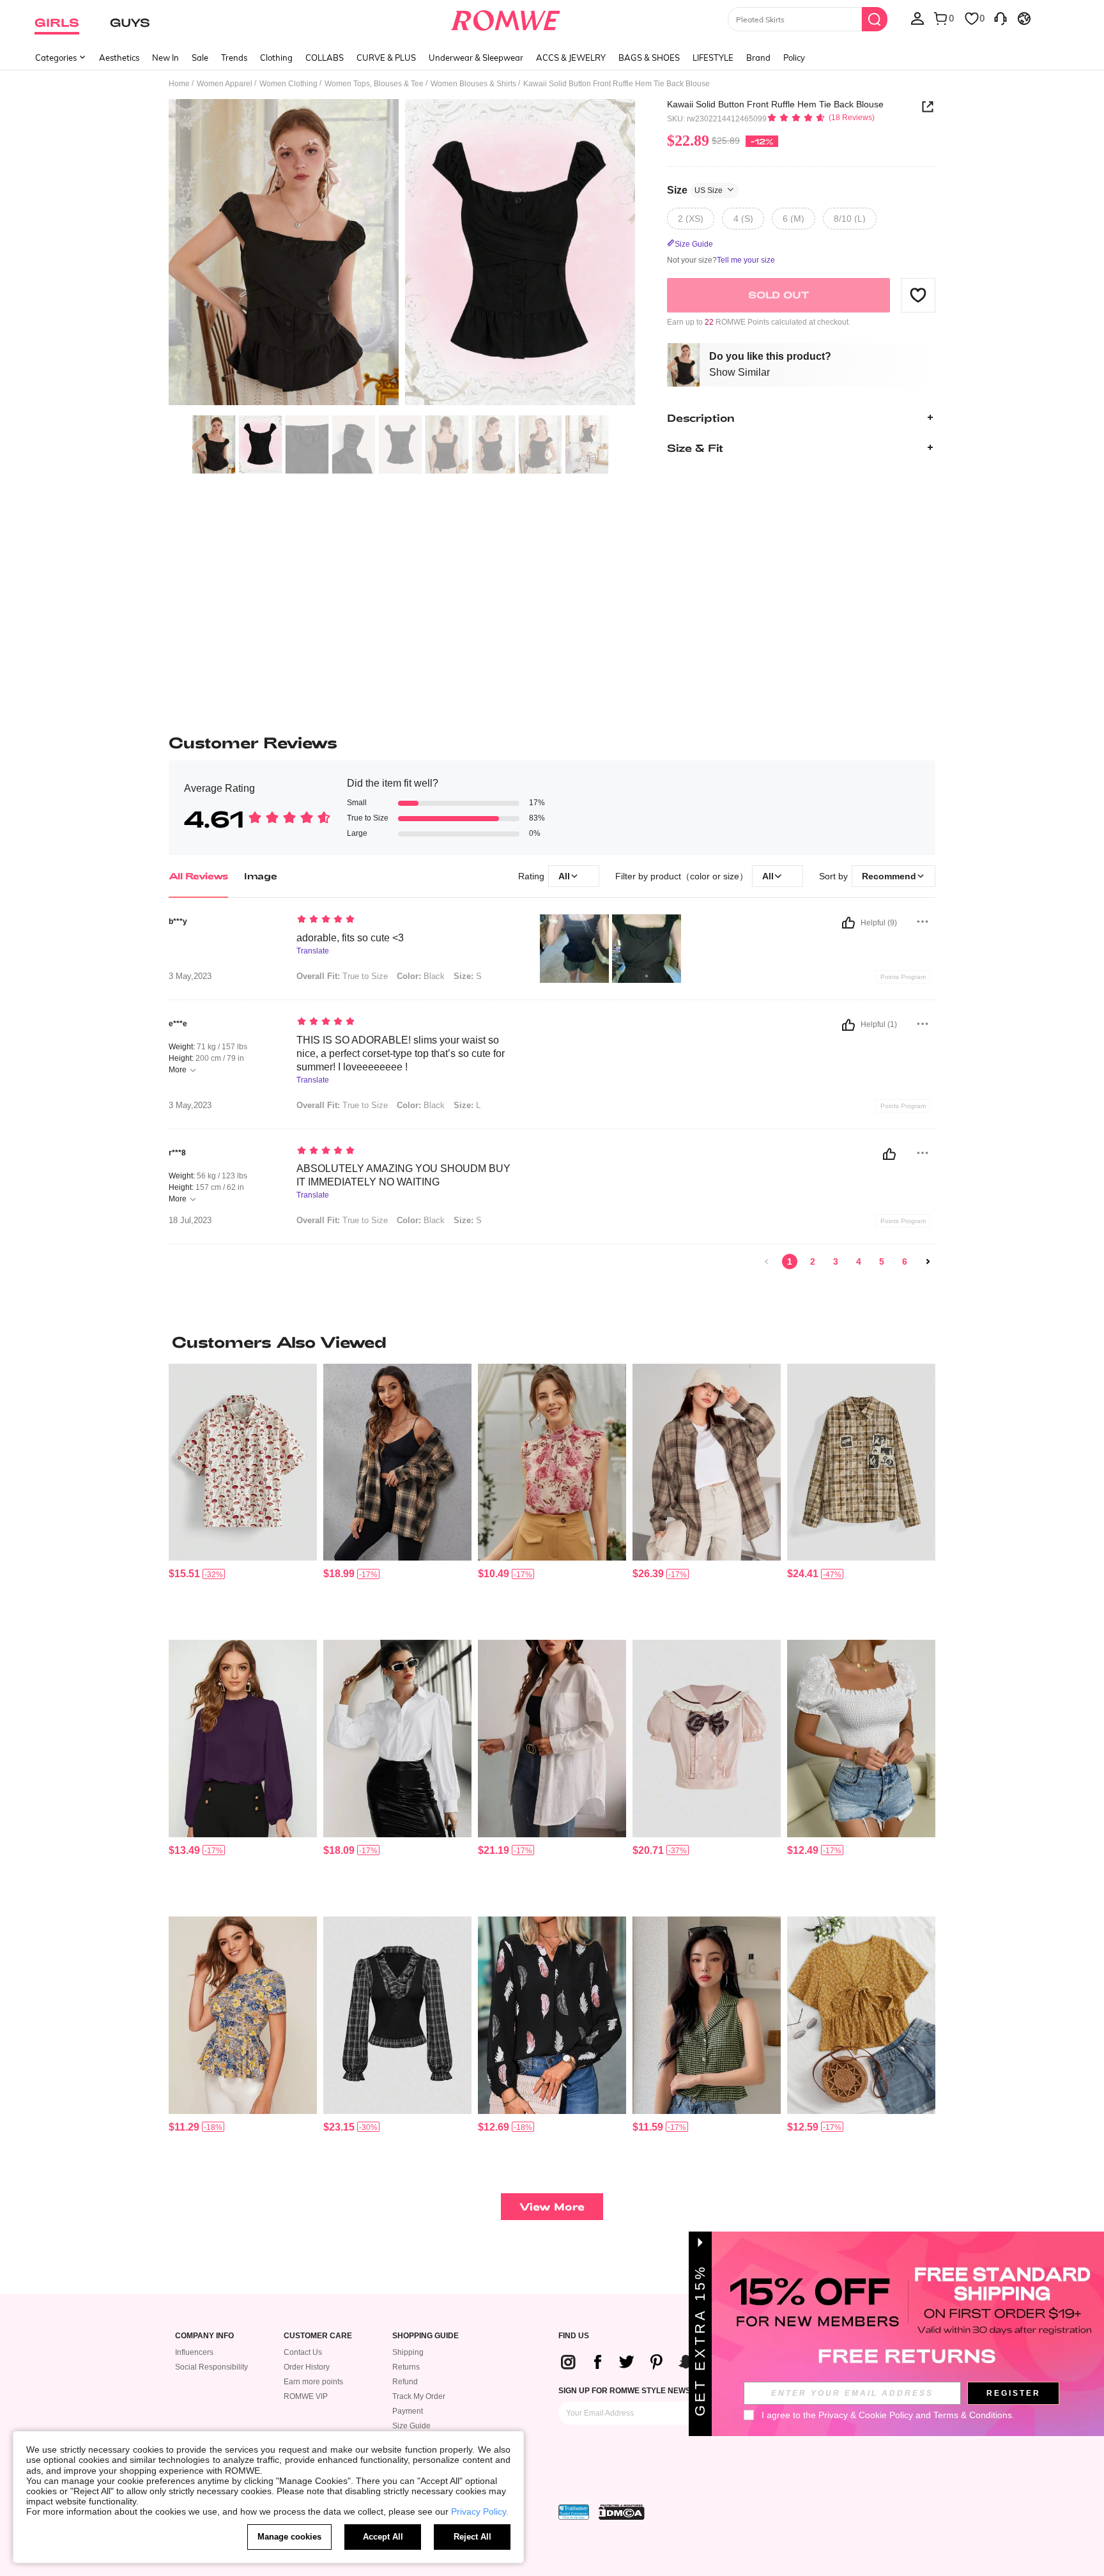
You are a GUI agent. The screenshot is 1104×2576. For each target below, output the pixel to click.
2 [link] (813, 1261)
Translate (313, 951)
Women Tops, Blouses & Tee (374, 84)
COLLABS (325, 58)
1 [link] (790, 1261)
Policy (794, 58)
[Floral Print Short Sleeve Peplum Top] (243, 2015)
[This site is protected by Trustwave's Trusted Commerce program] (574, 2512)
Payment (408, 2411)
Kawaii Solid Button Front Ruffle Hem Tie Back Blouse (775, 104)
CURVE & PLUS (386, 58)
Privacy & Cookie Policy (866, 2415)
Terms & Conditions (973, 2415)
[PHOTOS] (402, 254)
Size (695, 189)
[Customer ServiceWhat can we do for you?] (1000, 18)
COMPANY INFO (204, 2336)
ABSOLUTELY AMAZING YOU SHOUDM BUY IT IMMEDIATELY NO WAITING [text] (403, 1175)
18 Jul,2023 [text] (190, 1221)
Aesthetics (119, 58)
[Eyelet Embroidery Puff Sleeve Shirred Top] (861, 1739)
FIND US (574, 2336)
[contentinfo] (184, 1574)
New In (165, 58)
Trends (234, 58)
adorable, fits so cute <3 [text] (350, 938)
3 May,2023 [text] (190, 976)
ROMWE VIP (306, 2396)
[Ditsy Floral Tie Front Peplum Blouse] (861, 2015)
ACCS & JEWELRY (571, 58)
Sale (200, 58)
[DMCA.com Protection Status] (622, 2512)
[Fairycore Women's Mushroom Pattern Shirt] (243, 1462)
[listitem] (243, 1497)
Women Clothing (288, 84)
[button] (918, 295)
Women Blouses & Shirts (473, 84)
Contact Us (303, 2352)
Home (179, 84)
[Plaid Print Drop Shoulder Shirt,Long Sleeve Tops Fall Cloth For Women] (397, 1462)
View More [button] (552, 2206)
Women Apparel (225, 84)
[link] (767, 1261)
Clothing (276, 58)
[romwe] (506, 18)
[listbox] (917, 18)
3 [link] (836, 1261)
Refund (405, 2382)
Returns (406, 2367)
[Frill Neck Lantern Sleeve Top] (243, 1739)
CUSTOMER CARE (318, 2336)
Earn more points (313, 2382)
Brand (758, 58)
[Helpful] (848, 923)
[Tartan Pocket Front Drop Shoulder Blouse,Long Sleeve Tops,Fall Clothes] (707, 1462)
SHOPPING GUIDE (425, 2336)
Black (421, 976)
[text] (405, 920)
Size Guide (411, 2426)
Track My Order (419, 2396)
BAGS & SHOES (649, 58)
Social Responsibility (211, 2367)
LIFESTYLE (713, 58)
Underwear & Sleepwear (476, 58)
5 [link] (882, 1261)
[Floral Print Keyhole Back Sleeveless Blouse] (552, 1462)
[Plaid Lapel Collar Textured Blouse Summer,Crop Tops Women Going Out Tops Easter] (707, 2015)
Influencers (194, 2352)
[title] (552, 1342)
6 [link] (905, 1261)
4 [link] (859, 1261)
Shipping (408, 2352)
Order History (307, 2367)
